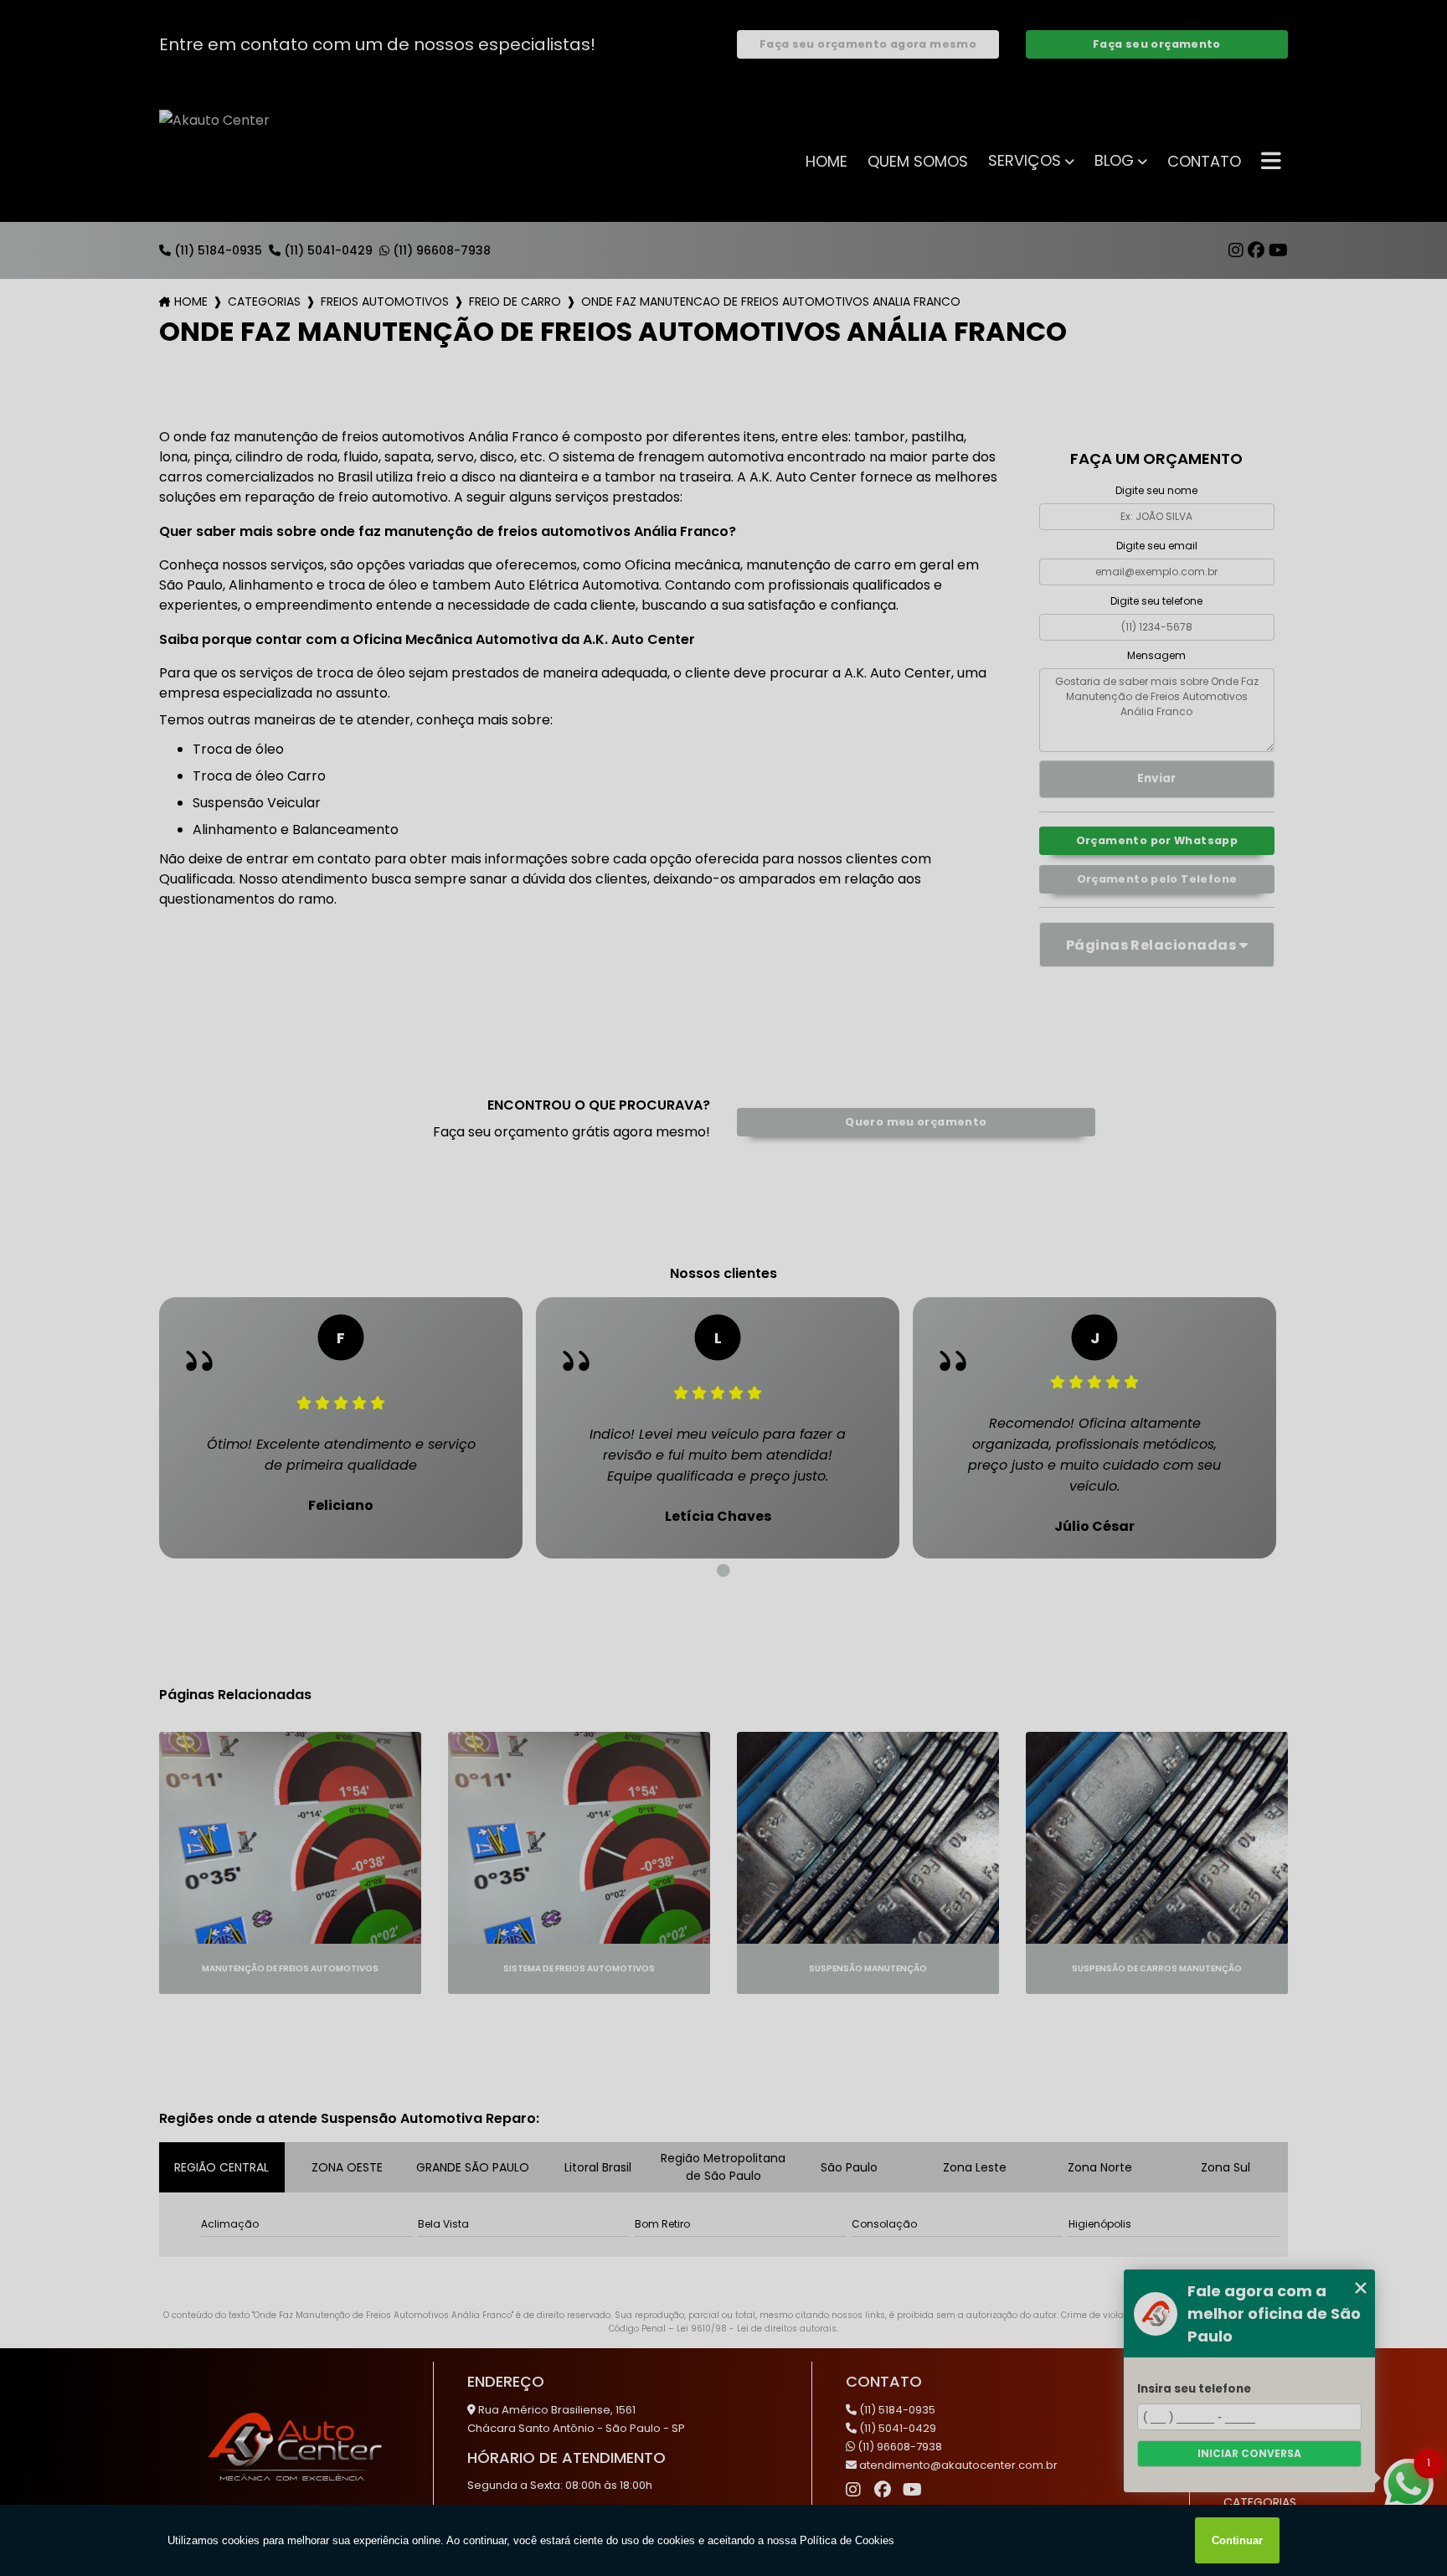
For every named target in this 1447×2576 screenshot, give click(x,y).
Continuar (1237, 2540)
